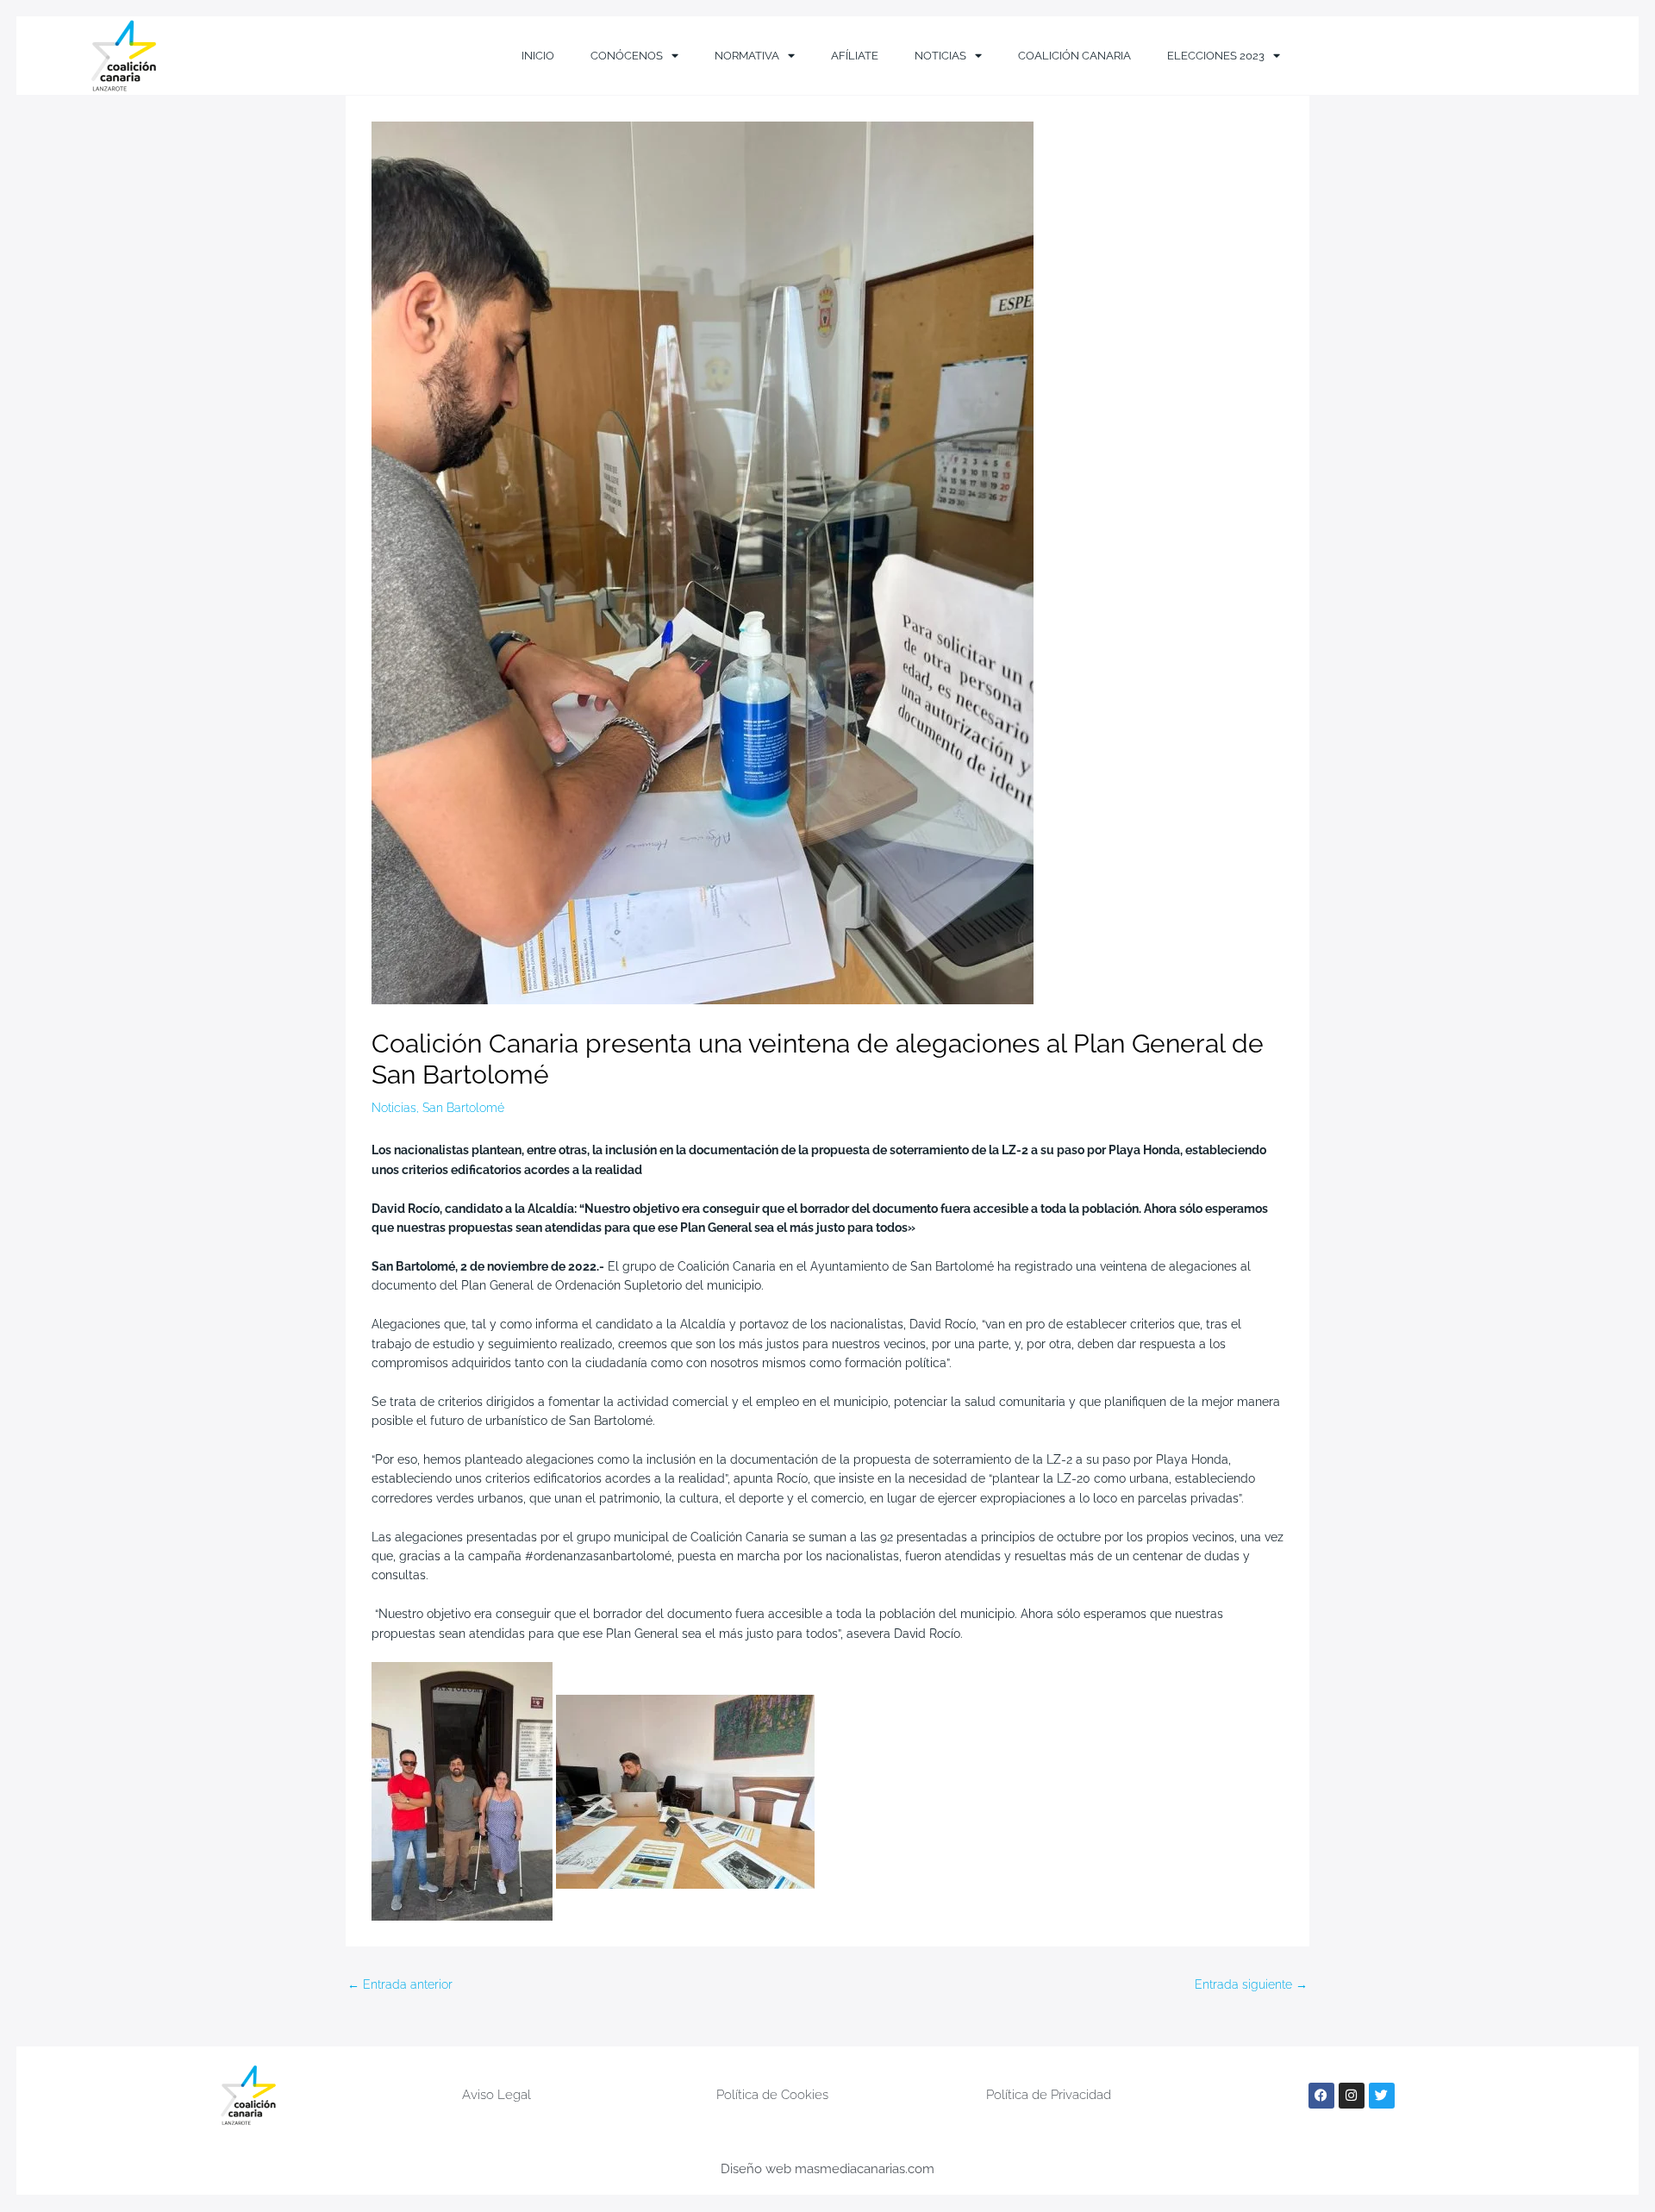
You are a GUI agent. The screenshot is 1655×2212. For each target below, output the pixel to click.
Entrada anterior (400, 1984)
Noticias (940, 56)
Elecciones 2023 (1216, 56)
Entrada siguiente (1251, 1984)
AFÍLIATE (855, 56)
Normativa (747, 56)
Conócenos (627, 56)
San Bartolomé (463, 1108)
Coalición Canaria (1074, 56)
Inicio (538, 56)
